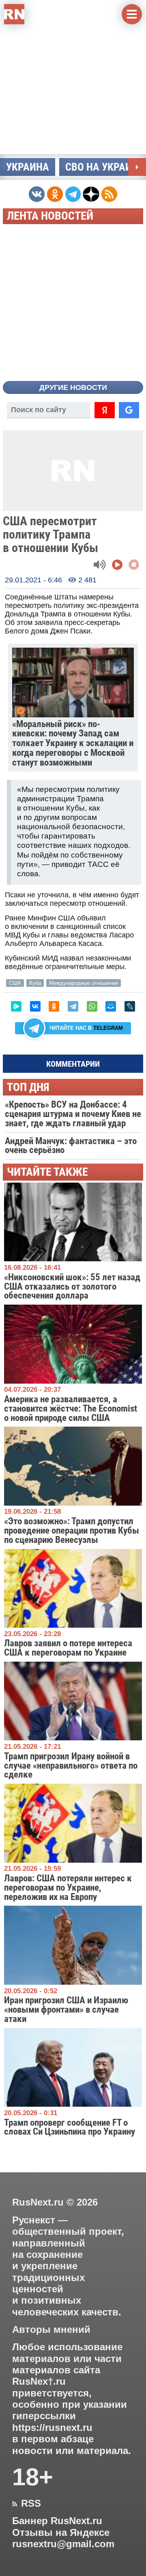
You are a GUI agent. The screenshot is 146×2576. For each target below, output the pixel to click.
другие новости (73, 387)
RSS (27, 2503)
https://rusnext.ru (52, 2428)
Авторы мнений (51, 2330)
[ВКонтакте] (35, 1006)
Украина (28, 167)
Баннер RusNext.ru (57, 2521)
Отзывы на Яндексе (61, 2533)
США (15, 983)
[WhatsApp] (92, 1006)
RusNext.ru (38, 2202)
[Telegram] (73, 1006)
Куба (35, 983)
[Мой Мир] (111, 1006)
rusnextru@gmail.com (63, 2544)
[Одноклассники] (54, 1006)
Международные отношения (84, 983)
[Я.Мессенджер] (16, 1006)
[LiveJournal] (130, 1006)
